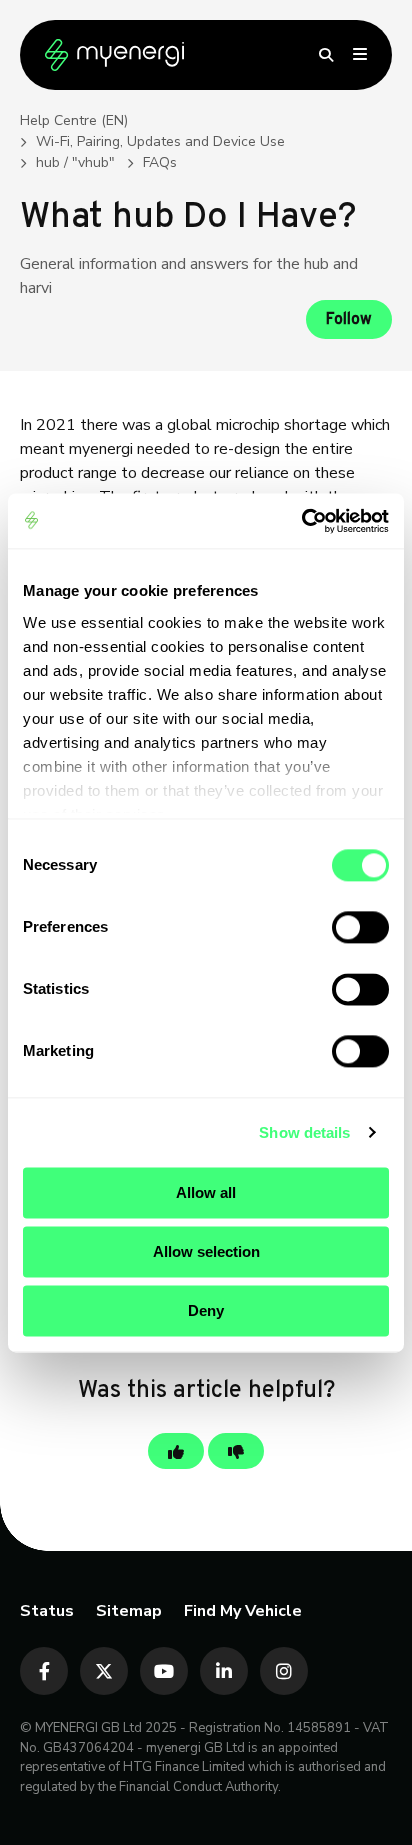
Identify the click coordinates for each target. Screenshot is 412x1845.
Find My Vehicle (243, 1611)
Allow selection (206, 1251)
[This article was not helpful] (236, 1451)
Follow (349, 320)
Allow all (206, 1192)
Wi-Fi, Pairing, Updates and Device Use (160, 141)
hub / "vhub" (75, 162)
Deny (206, 1310)
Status (47, 1611)
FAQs (160, 162)
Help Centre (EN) (74, 120)
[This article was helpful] (176, 1451)
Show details (304, 1132)
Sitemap (129, 1611)
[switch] (360, 927)
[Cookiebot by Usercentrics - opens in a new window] (301, 521)
